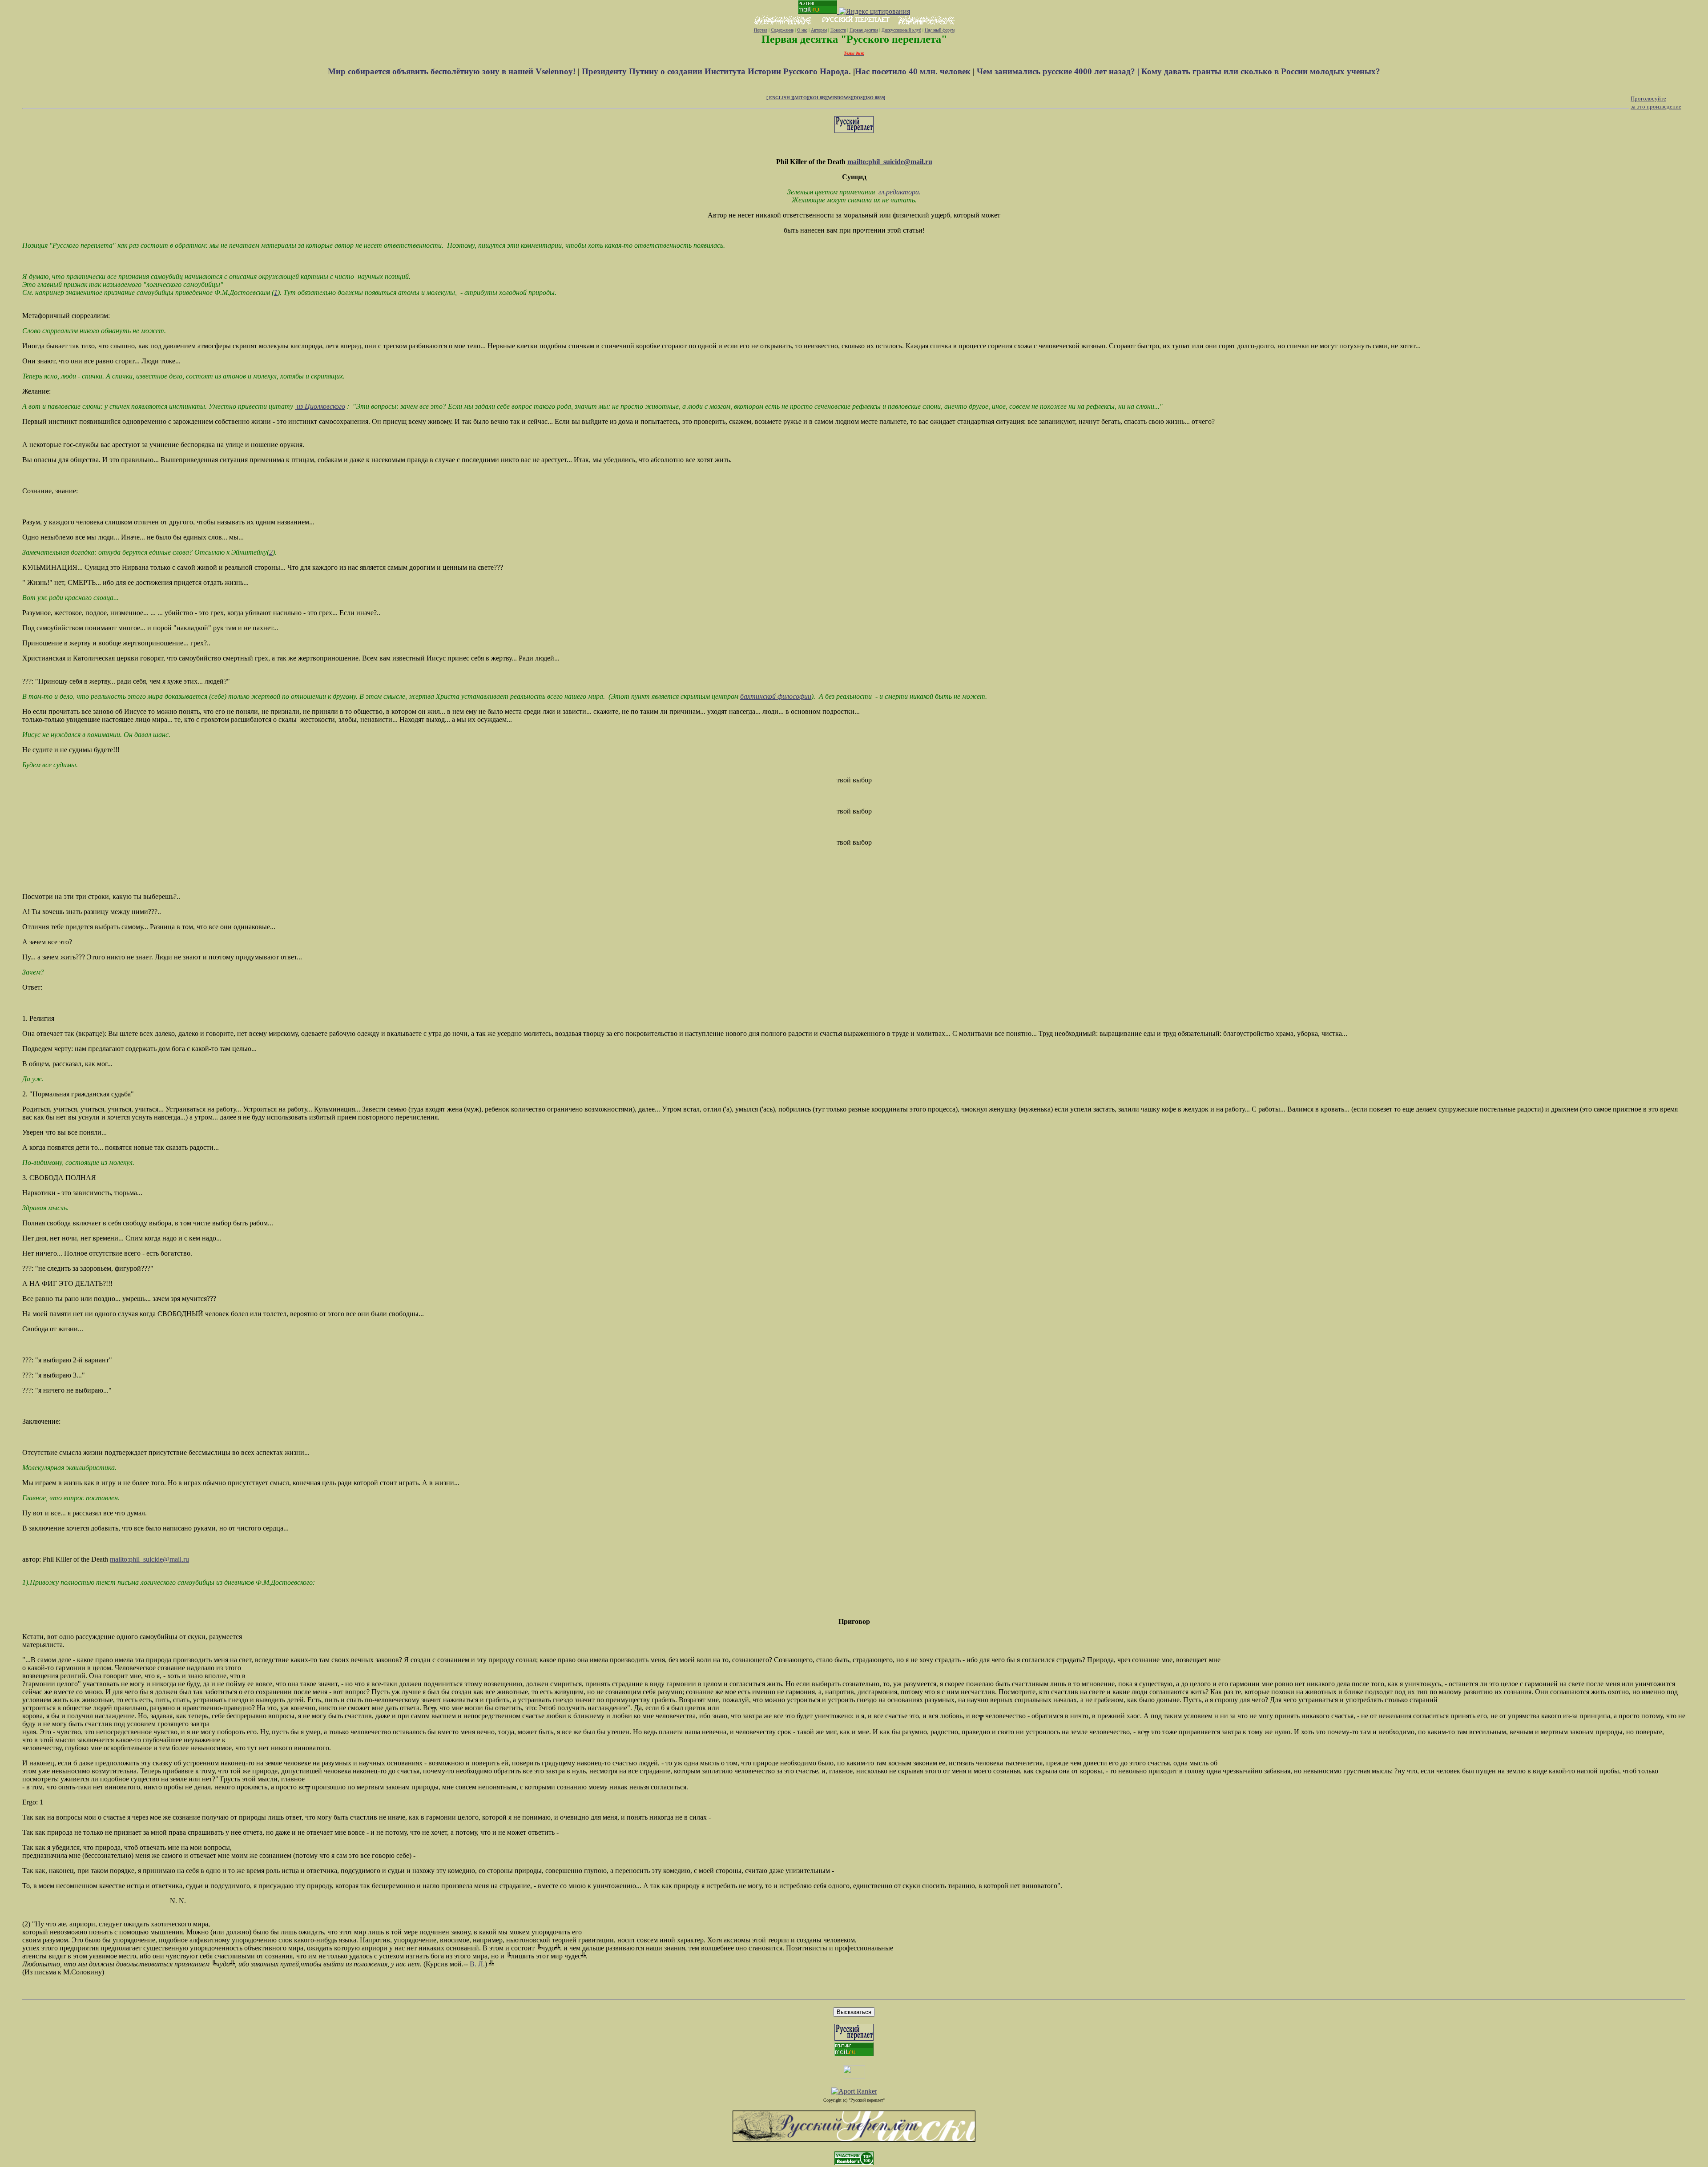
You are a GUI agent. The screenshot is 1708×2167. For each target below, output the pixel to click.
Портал (761, 30)
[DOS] (858, 98)
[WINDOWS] (839, 98)
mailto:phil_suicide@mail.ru (890, 162)
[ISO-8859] (875, 98)
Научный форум (940, 30)
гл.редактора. (900, 192)
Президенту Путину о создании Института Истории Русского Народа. (717, 71)
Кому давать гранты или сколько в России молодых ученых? (1261, 71)
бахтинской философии (776, 696)
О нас (802, 30)
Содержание (782, 30)
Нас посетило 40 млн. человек (913, 71)
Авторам (819, 30)
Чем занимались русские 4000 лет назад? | (1059, 71)
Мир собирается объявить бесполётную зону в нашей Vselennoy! (453, 71)
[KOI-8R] (817, 98)
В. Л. (477, 1964)
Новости (838, 30)
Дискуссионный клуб (901, 30)
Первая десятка (864, 30)
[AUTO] (800, 98)
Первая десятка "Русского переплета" (854, 39)
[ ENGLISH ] (779, 98)
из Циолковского (320, 406)
